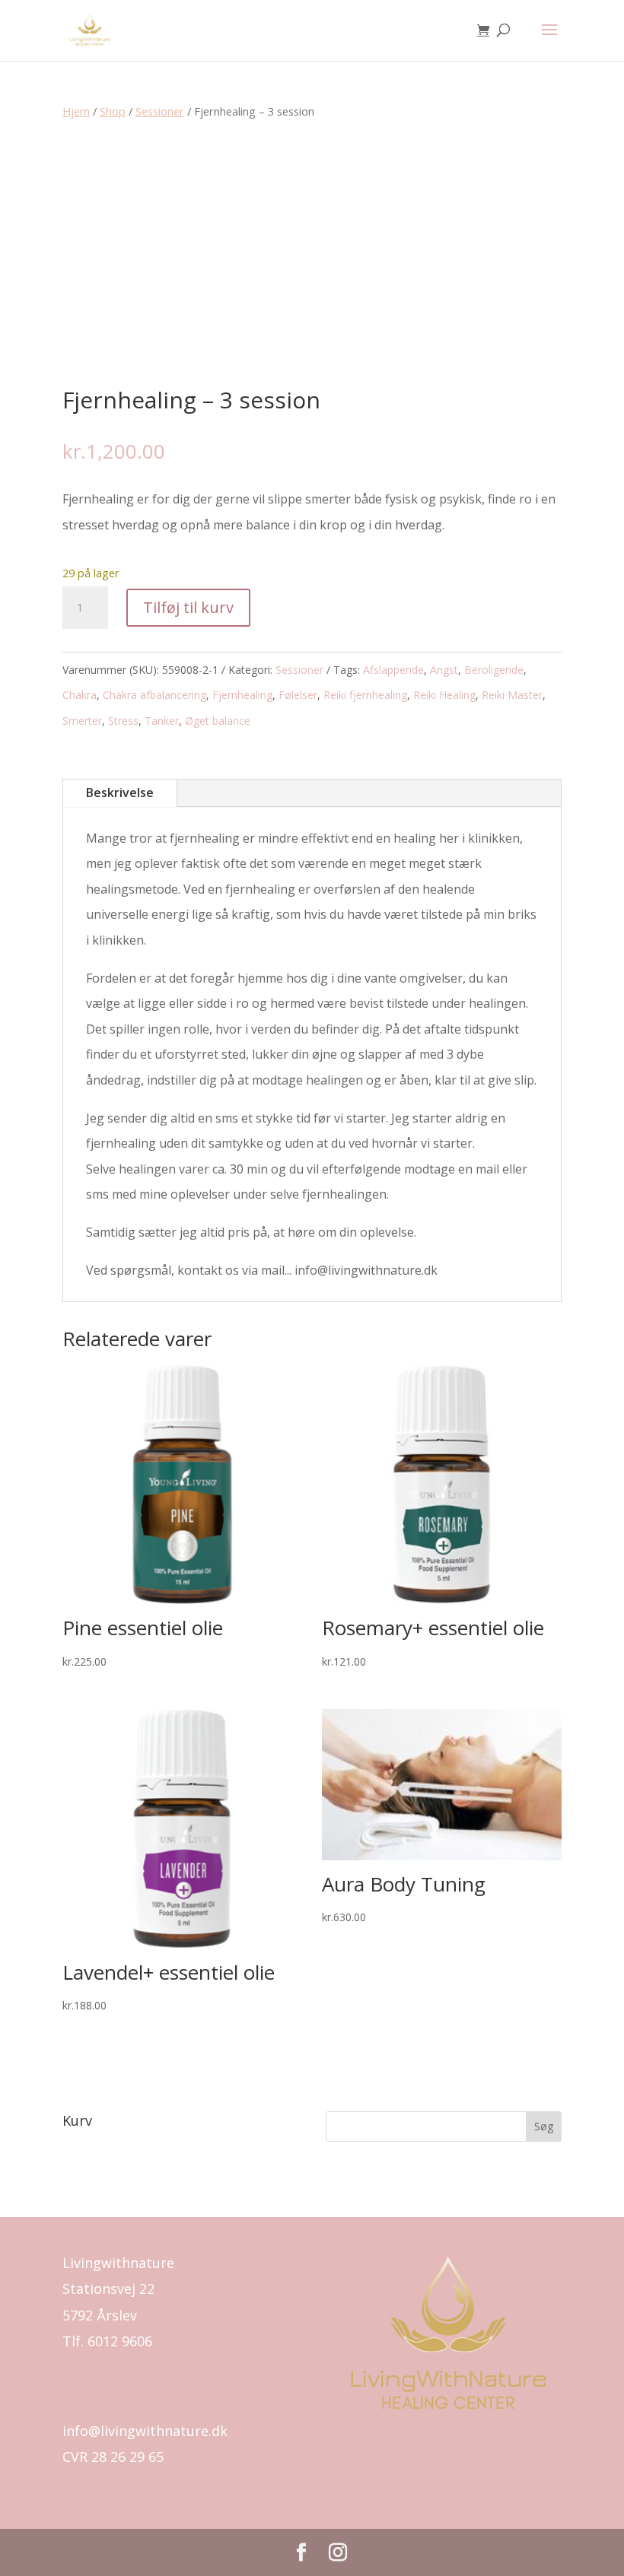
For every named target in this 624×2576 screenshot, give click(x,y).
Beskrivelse (120, 792)
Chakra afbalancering (154, 695)
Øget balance (218, 721)
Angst (444, 670)
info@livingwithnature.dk (145, 2431)
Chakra (80, 695)
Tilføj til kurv (188, 607)
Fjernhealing (242, 695)
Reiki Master (512, 695)
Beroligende (494, 670)
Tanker (162, 721)
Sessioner (160, 111)
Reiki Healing (444, 695)
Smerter (82, 721)
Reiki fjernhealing (365, 695)
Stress (123, 721)
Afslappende (393, 670)
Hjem (76, 111)
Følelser (298, 695)
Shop (113, 111)
